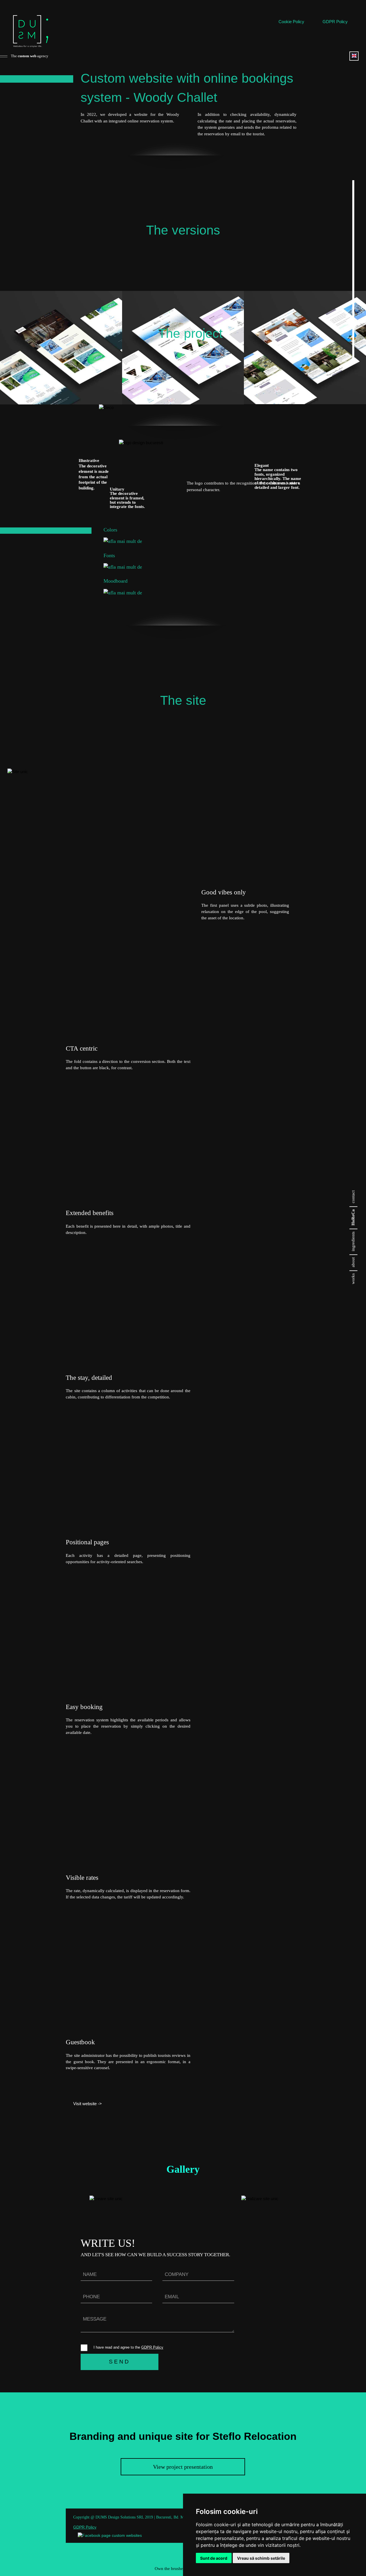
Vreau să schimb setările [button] (261, 2558)
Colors (110, 530)
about (353, 1262)
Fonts (109, 555)
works (353, 1279)
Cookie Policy (291, 22)
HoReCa (353, 1217)
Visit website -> (87, 2104)
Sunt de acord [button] (214, 2558)
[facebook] (110, 2536)
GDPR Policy (335, 22)
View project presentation (183, 2467)
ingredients (353, 1241)
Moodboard (116, 581)
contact (353, 1197)
